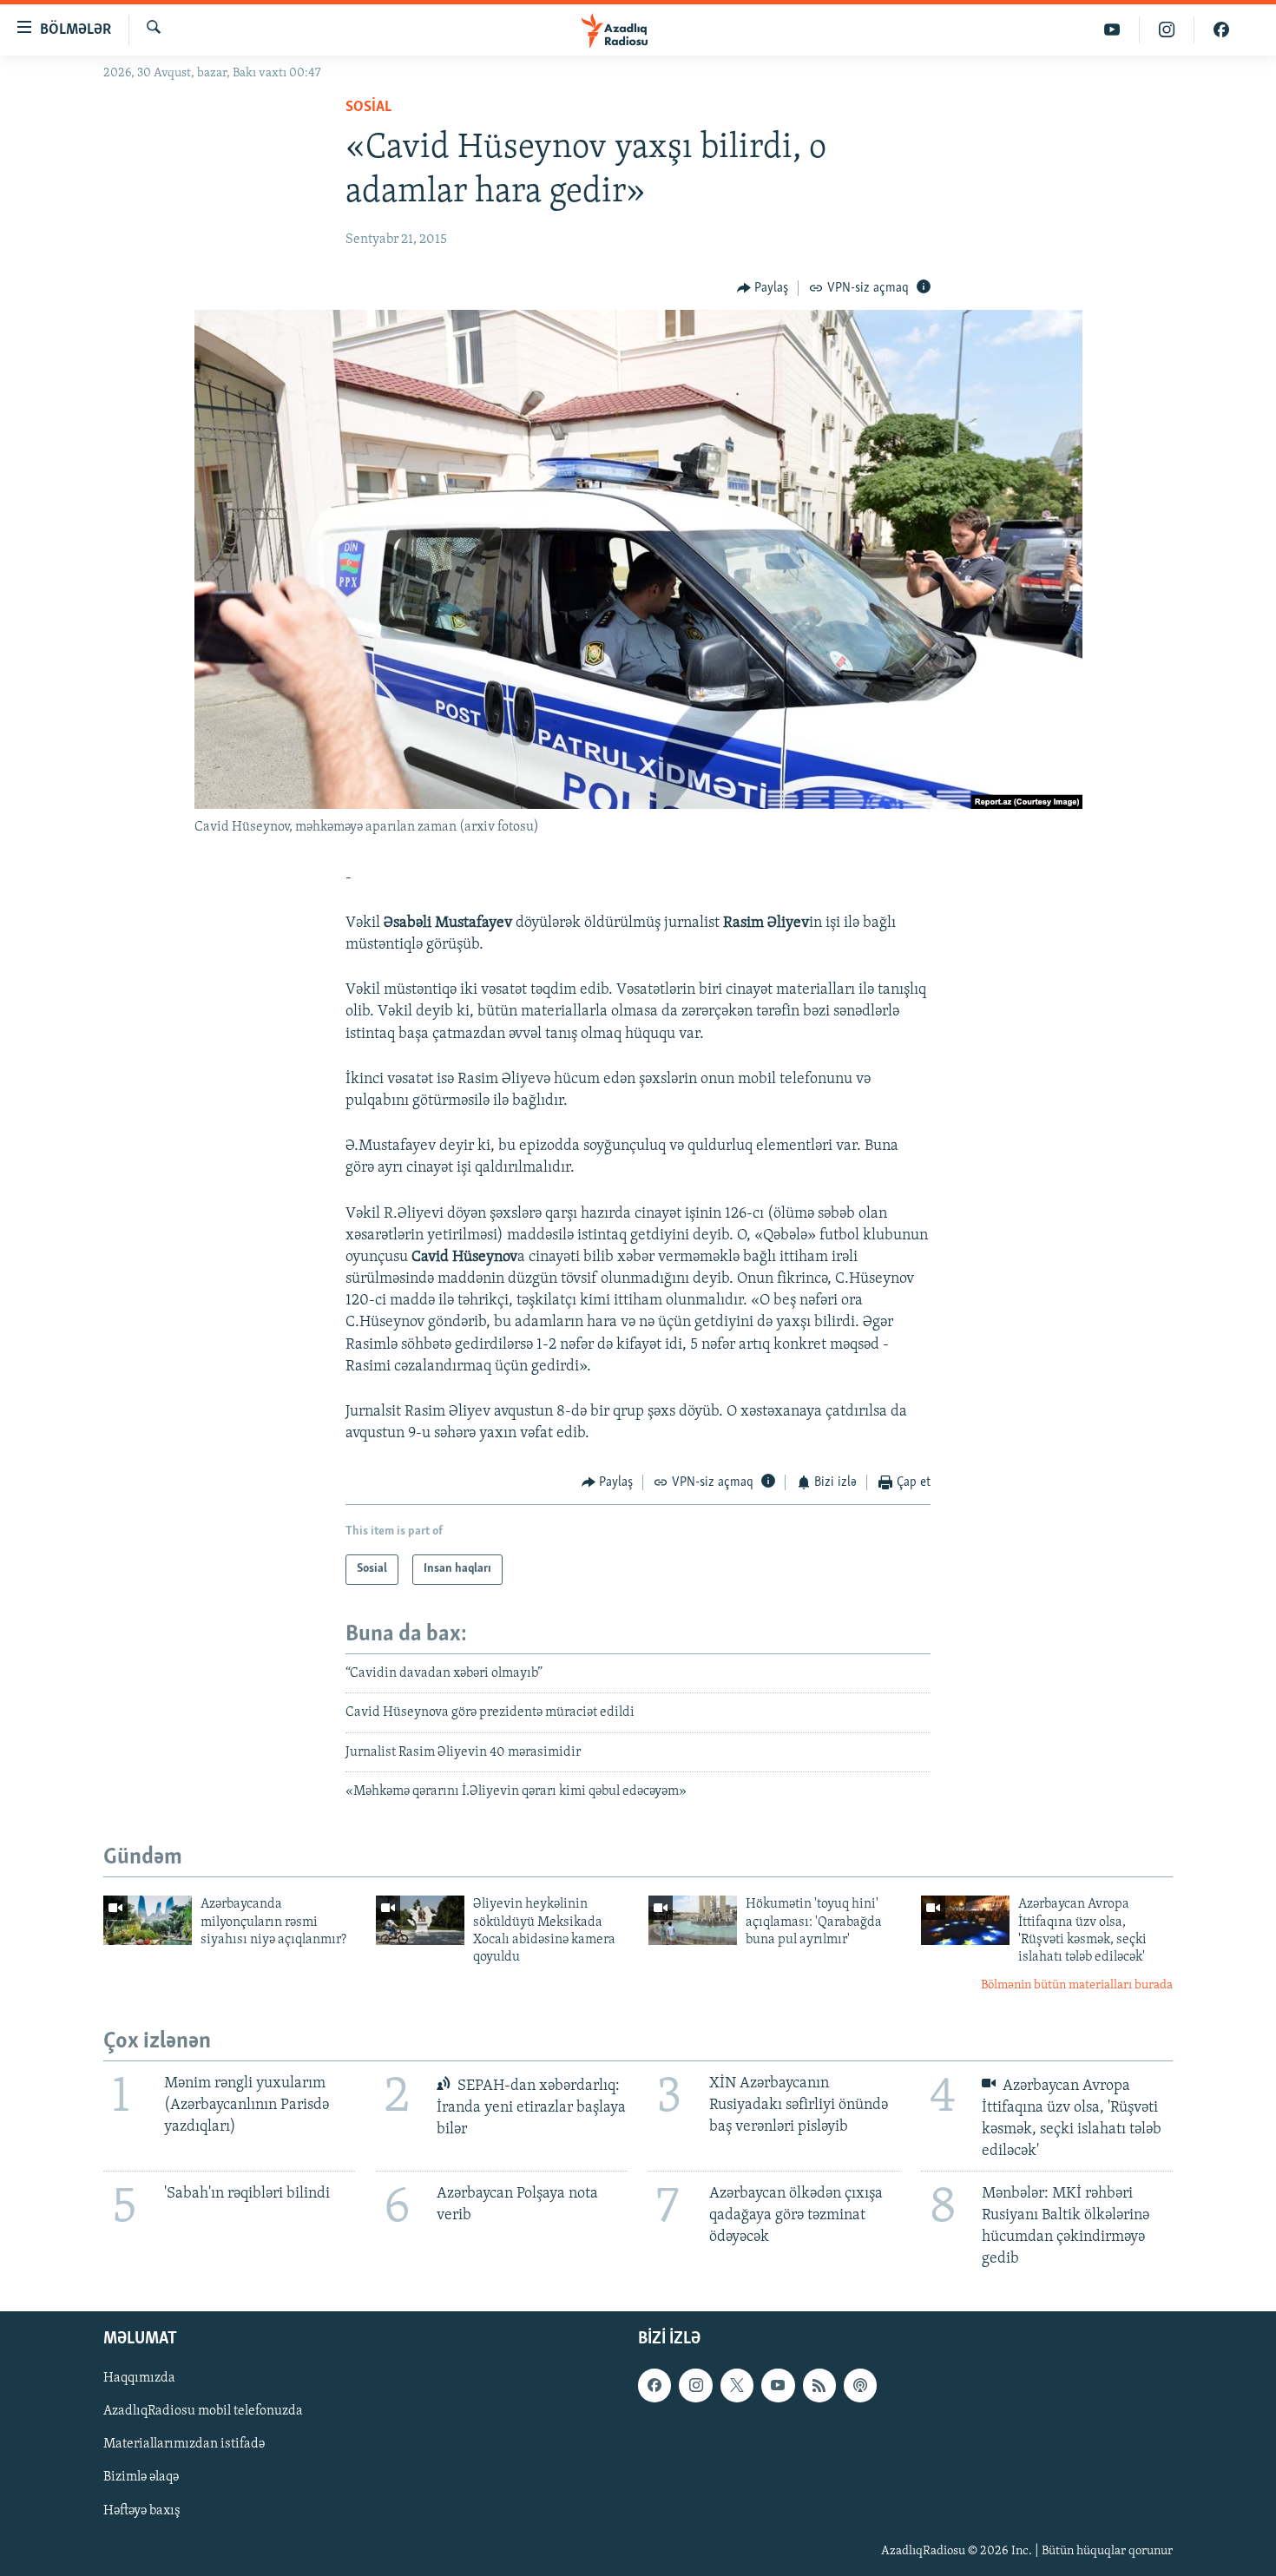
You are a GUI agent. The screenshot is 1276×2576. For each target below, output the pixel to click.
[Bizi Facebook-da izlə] (1221, 30)
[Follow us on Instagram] (695, 2385)
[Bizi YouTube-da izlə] (1112, 30)
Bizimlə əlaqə (141, 2477)
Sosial (368, 108)
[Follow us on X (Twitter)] (737, 2385)
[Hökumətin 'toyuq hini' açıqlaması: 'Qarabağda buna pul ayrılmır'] (693, 1920)
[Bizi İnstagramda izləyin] (1167, 30)
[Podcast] (860, 2385)
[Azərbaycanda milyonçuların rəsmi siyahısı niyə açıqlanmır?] (148, 1920)
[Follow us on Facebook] (654, 2385)
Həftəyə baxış (142, 2510)
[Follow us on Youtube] (778, 2385)
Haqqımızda (139, 2378)
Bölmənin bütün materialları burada (1077, 1985)
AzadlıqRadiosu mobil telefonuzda (203, 2411)
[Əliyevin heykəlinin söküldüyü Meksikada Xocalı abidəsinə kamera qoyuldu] (420, 1920)
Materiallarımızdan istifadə (184, 2444)
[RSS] (819, 2385)
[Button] (763, 288)
